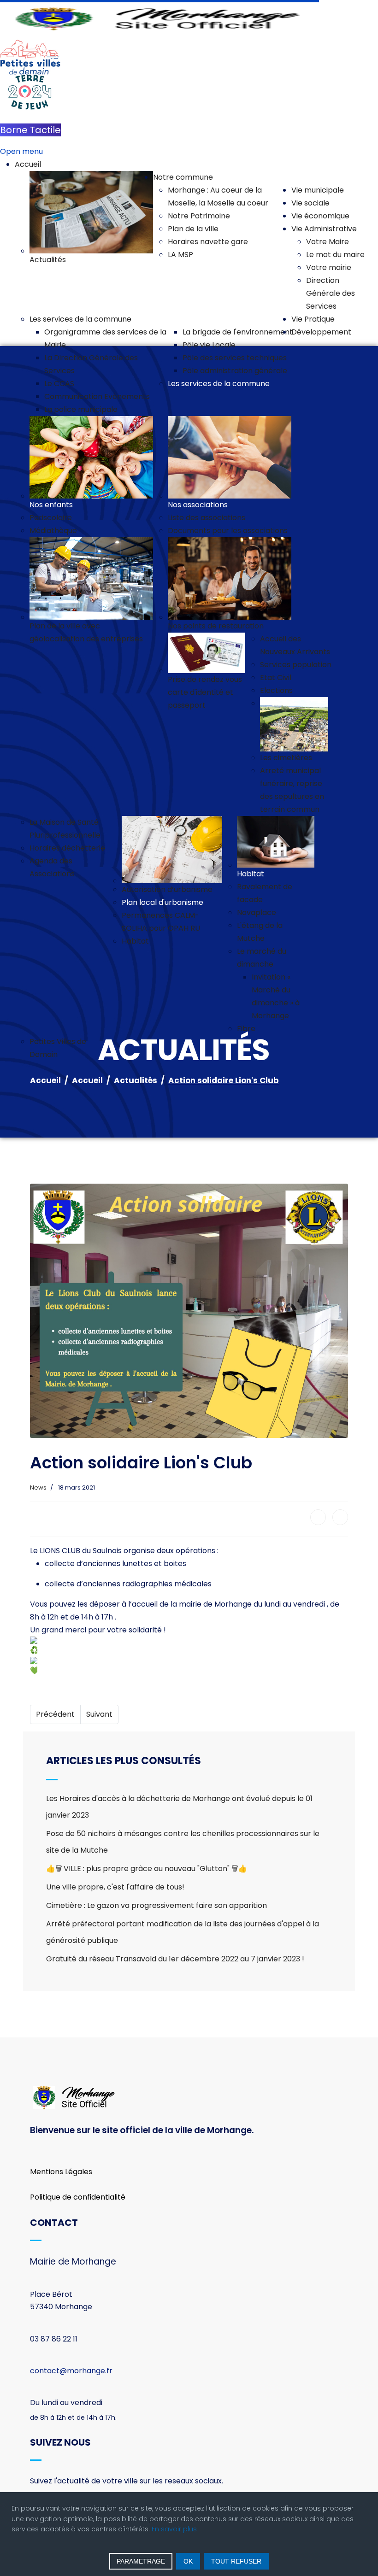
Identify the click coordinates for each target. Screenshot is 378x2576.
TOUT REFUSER (236, 2561)
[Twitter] (340, 1517)
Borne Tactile (30, 130)
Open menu (21, 151)
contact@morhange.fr (71, 2371)
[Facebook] (318, 1517)
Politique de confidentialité (78, 2197)
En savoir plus (174, 2529)
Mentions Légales (61, 2172)
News (38, 1488)
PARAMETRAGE (141, 2561)
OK (188, 2561)
